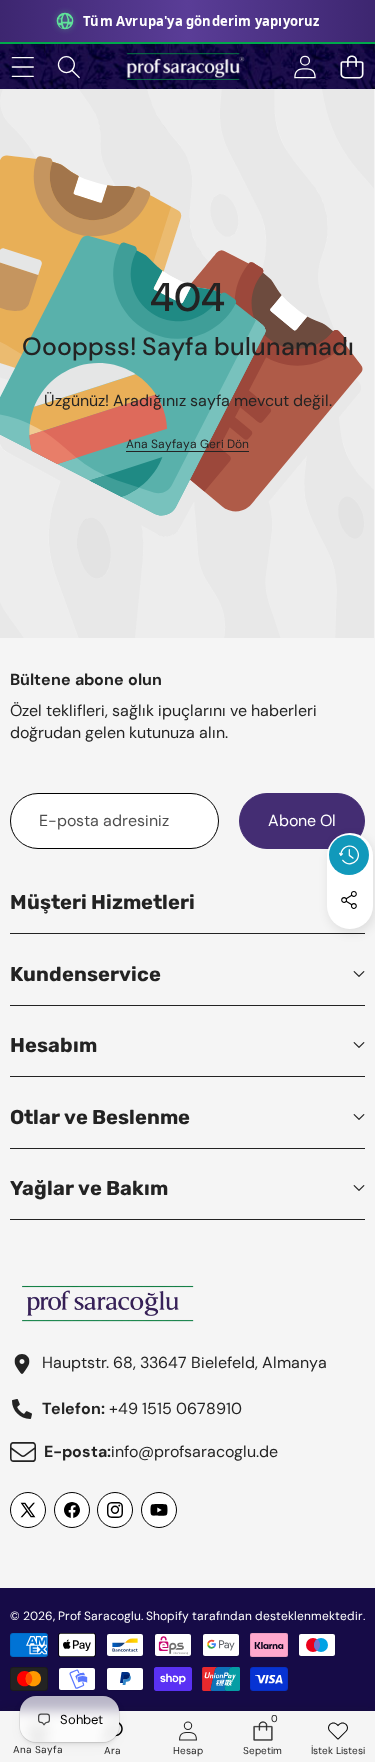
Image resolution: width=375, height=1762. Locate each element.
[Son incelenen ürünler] (349, 855)
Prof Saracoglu (99, 1616)
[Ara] (69, 66)
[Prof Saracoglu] (187, 66)
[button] (351, 66)
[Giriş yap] (304, 66)
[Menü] (22, 66)
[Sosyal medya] (349, 900)
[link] (187, 444)
